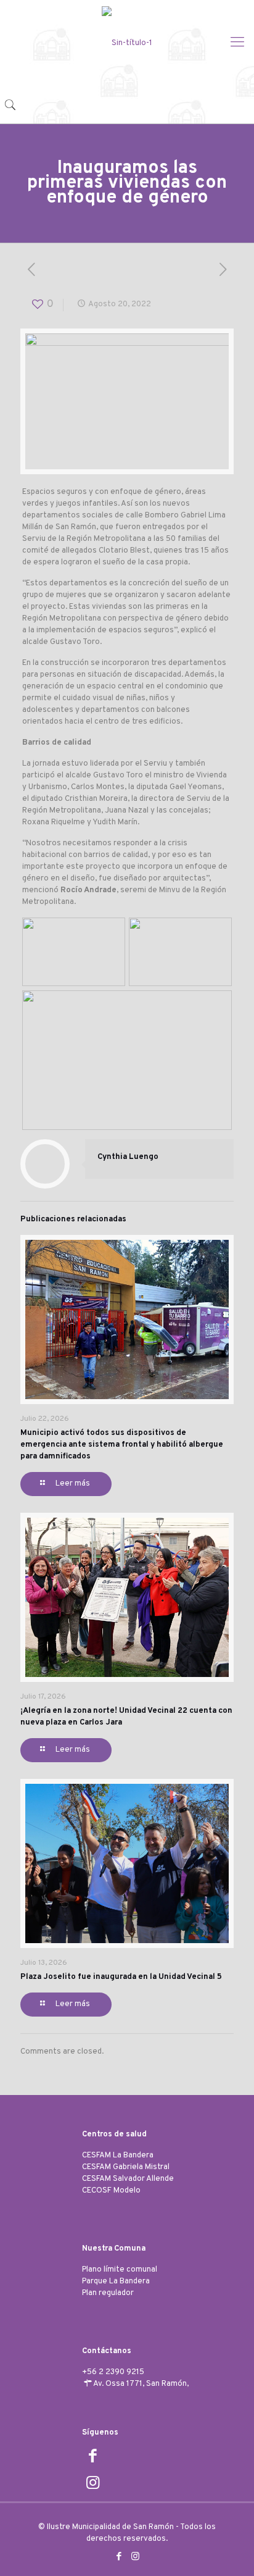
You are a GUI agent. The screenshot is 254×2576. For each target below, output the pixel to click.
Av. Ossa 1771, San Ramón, (141, 2384)
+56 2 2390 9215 (113, 2372)
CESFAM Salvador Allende (128, 2179)
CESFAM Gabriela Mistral (126, 2167)
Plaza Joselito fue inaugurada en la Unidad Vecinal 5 (121, 1977)
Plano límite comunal (120, 2270)
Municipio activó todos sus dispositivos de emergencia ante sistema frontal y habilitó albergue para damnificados (122, 1445)
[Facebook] (119, 2557)
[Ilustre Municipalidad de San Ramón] (127, 43)
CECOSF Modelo (111, 2191)
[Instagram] (135, 2557)
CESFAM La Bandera (118, 2156)
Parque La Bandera (116, 2281)
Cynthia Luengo (128, 1157)
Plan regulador (108, 2293)
